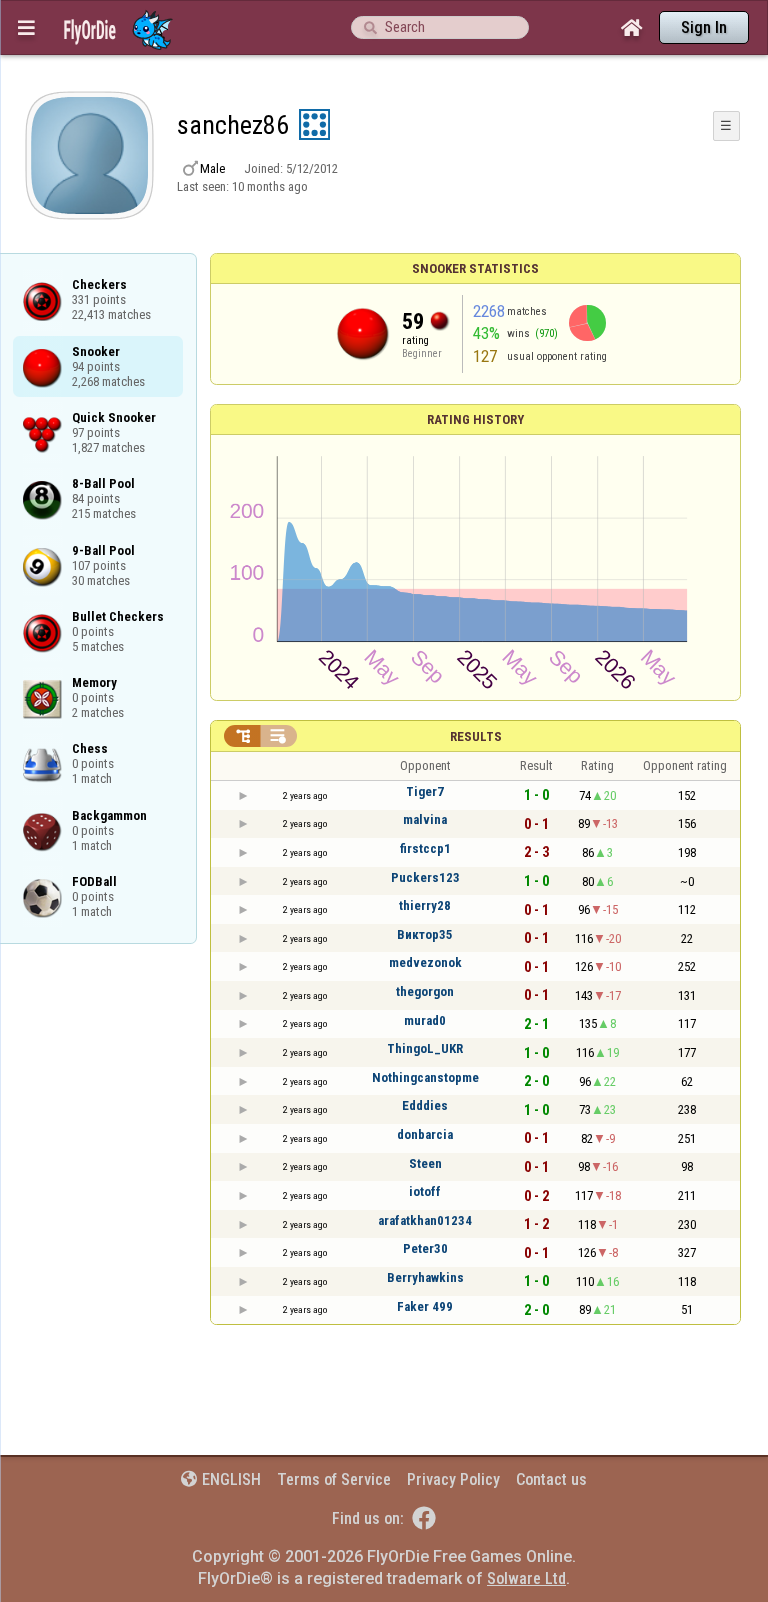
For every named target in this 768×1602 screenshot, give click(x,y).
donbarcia (425, 1134)
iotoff (425, 1191)
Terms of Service (334, 1479)
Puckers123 (425, 877)
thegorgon (425, 991)
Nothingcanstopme (425, 1077)
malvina (425, 819)
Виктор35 (425, 934)
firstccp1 (425, 848)
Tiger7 (425, 791)
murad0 (425, 1020)
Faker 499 (425, 1306)
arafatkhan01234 (425, 1220)
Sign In (704, 27)
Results (476, 736)
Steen (425, 1163)
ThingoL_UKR (425, 1048)
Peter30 (425, 1248)
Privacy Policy (453, 1479)
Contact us (551, 1479)
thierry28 (425, 905)
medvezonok (425, 962)
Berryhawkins (425, 1277)
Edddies (425, 1105)
